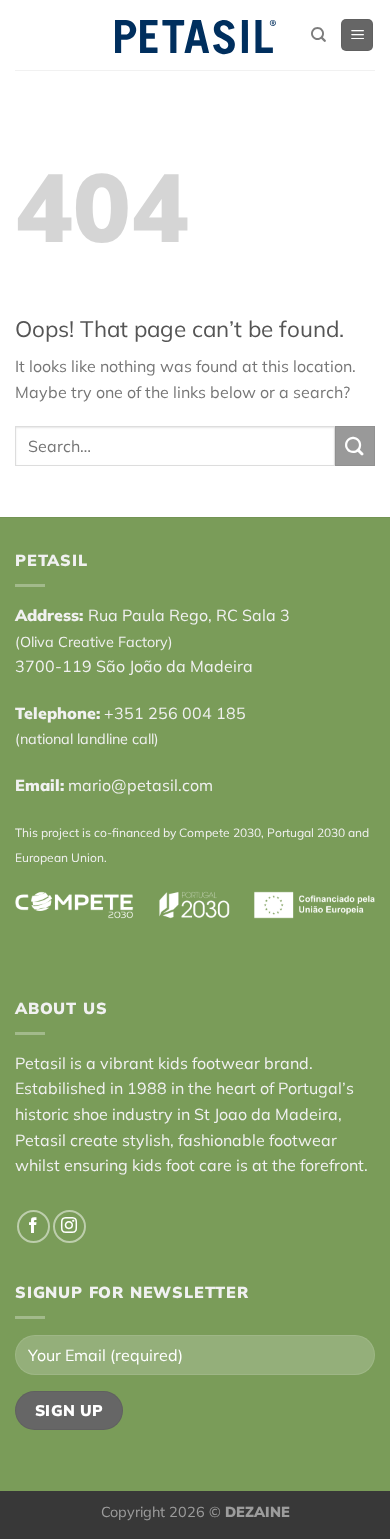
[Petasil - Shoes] (195, 35)
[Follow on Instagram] (69, 1226)
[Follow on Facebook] (33, 1226)
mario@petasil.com (140, 785)
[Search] (318, 35)
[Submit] (355, 445)
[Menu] (357, 35)
